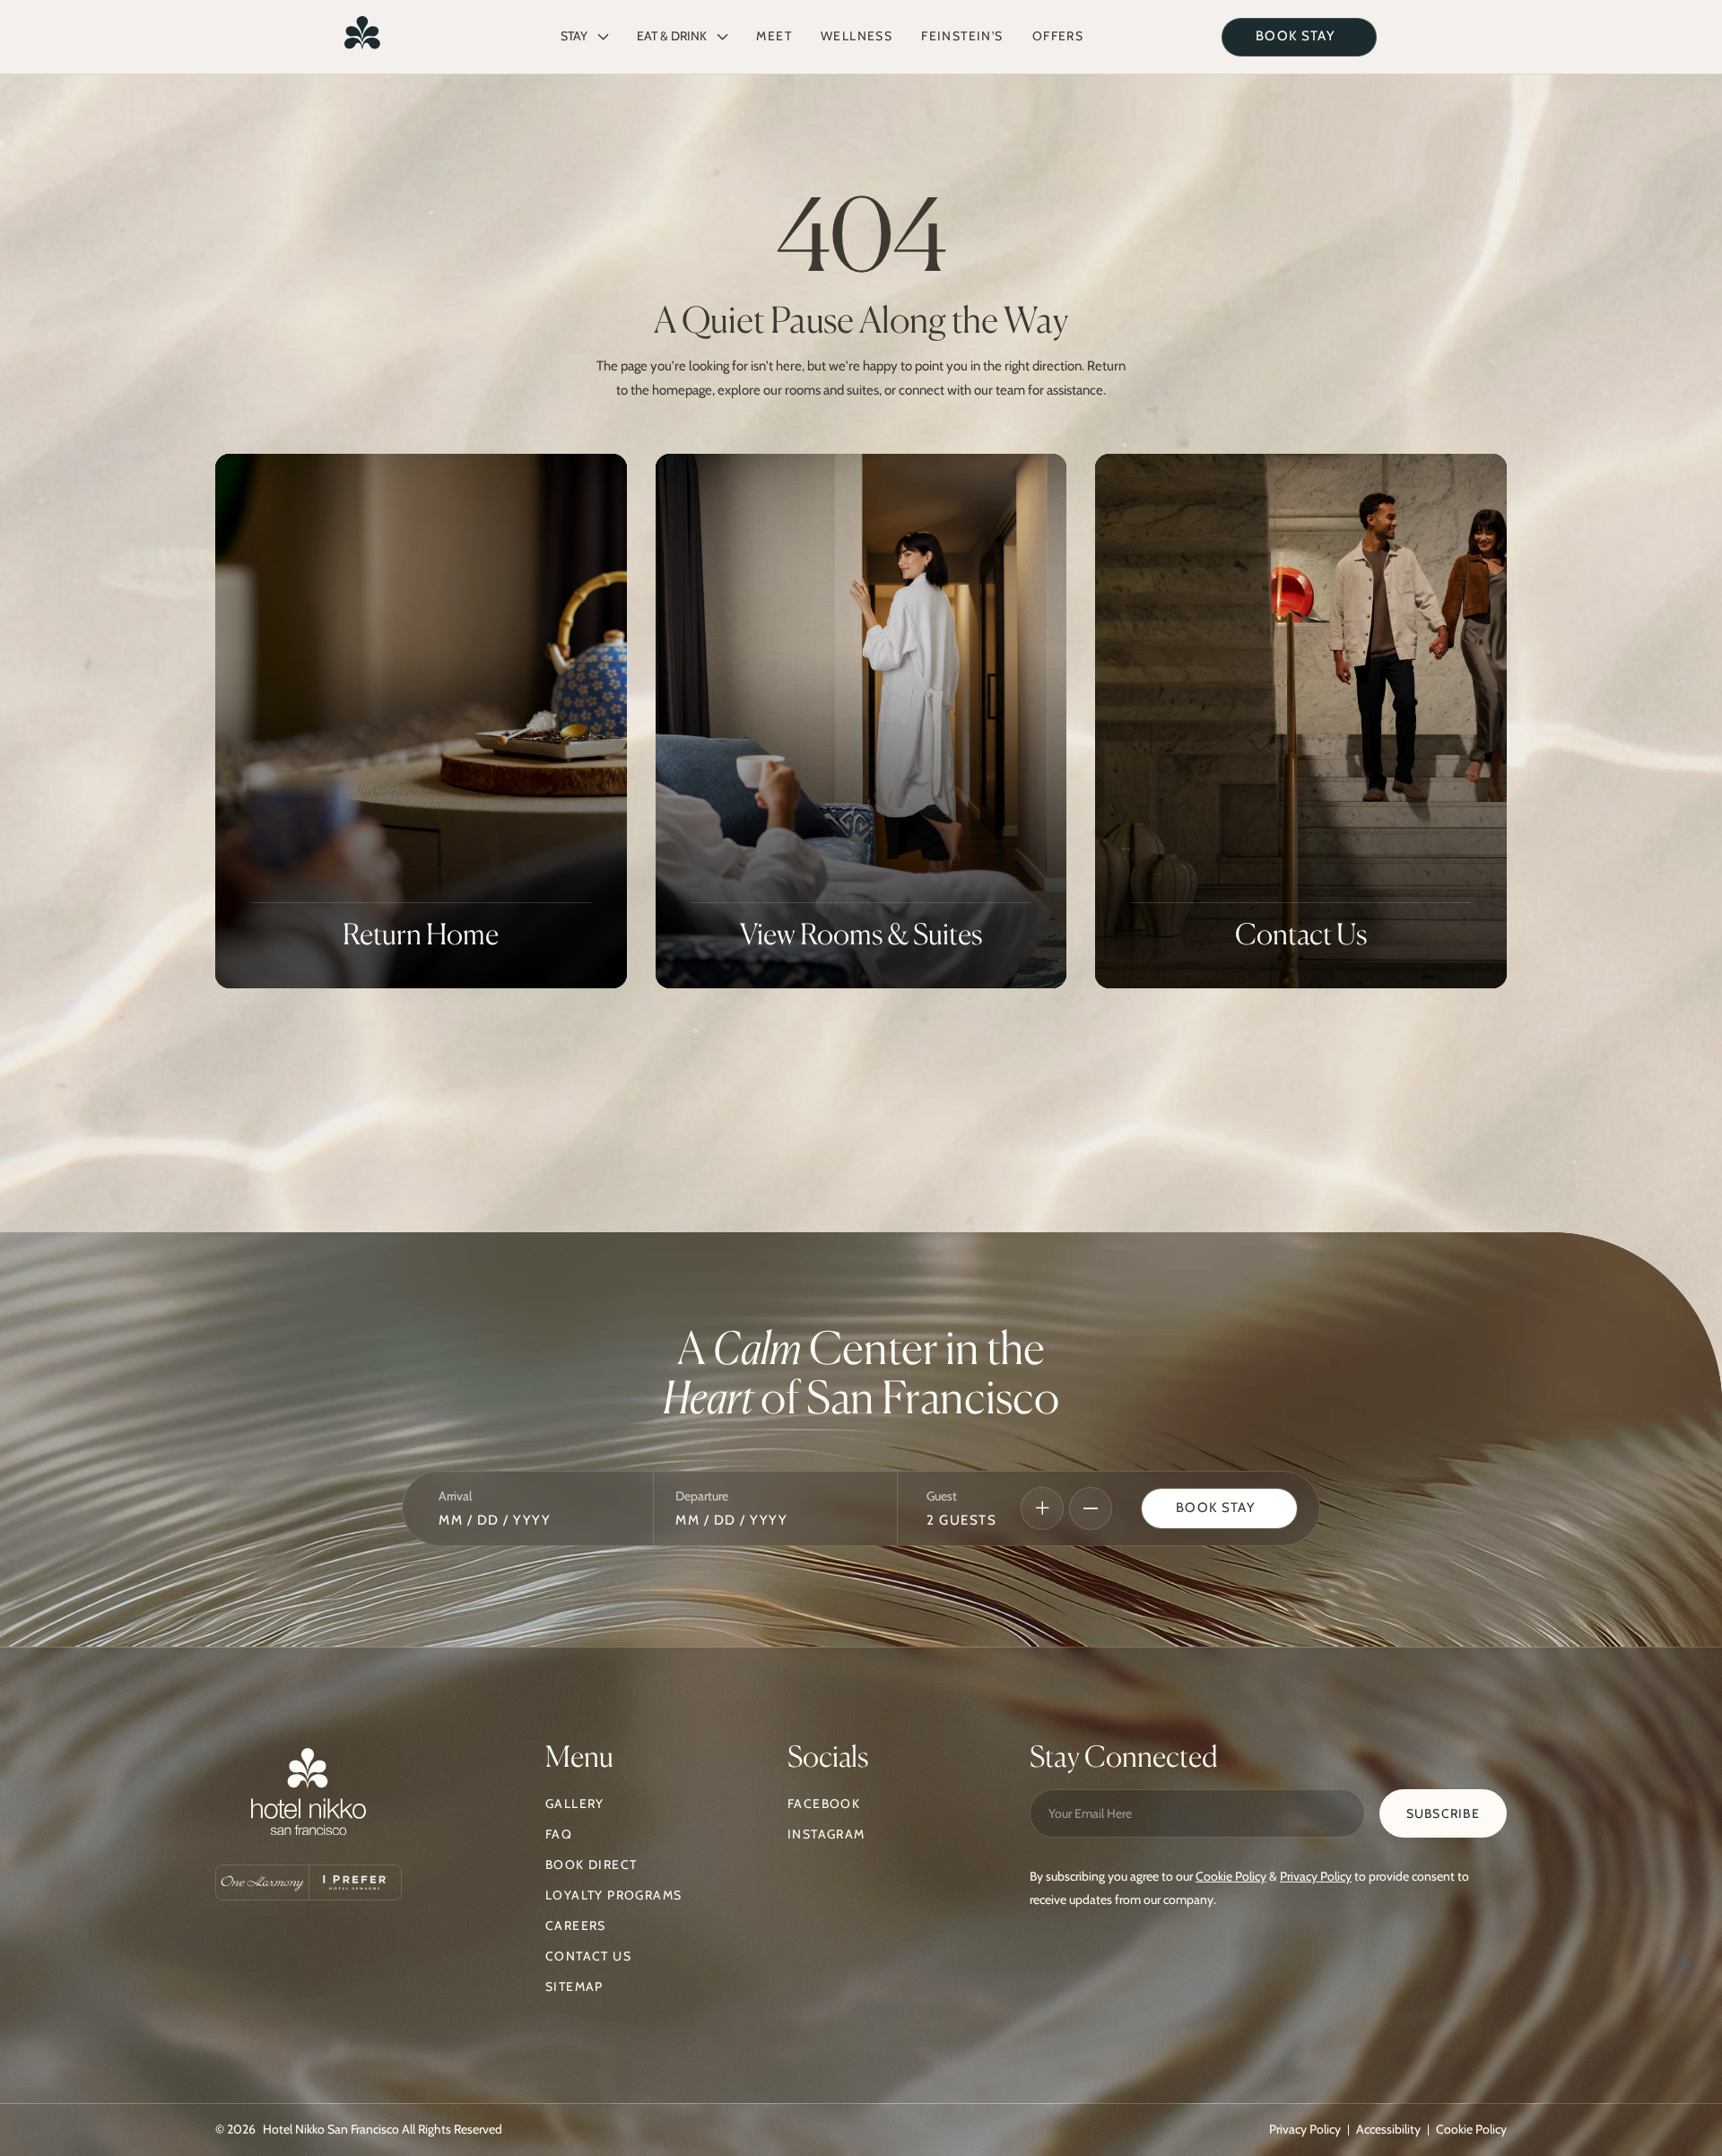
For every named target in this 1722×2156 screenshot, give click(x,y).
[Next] (1042, 1508)
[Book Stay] (1219, 1509)
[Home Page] (362, 37)
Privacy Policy (1316, 1876)
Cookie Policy (1231, 1876)
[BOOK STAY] (1299, 37)
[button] (584, 37)
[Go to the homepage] (309, 1796)
